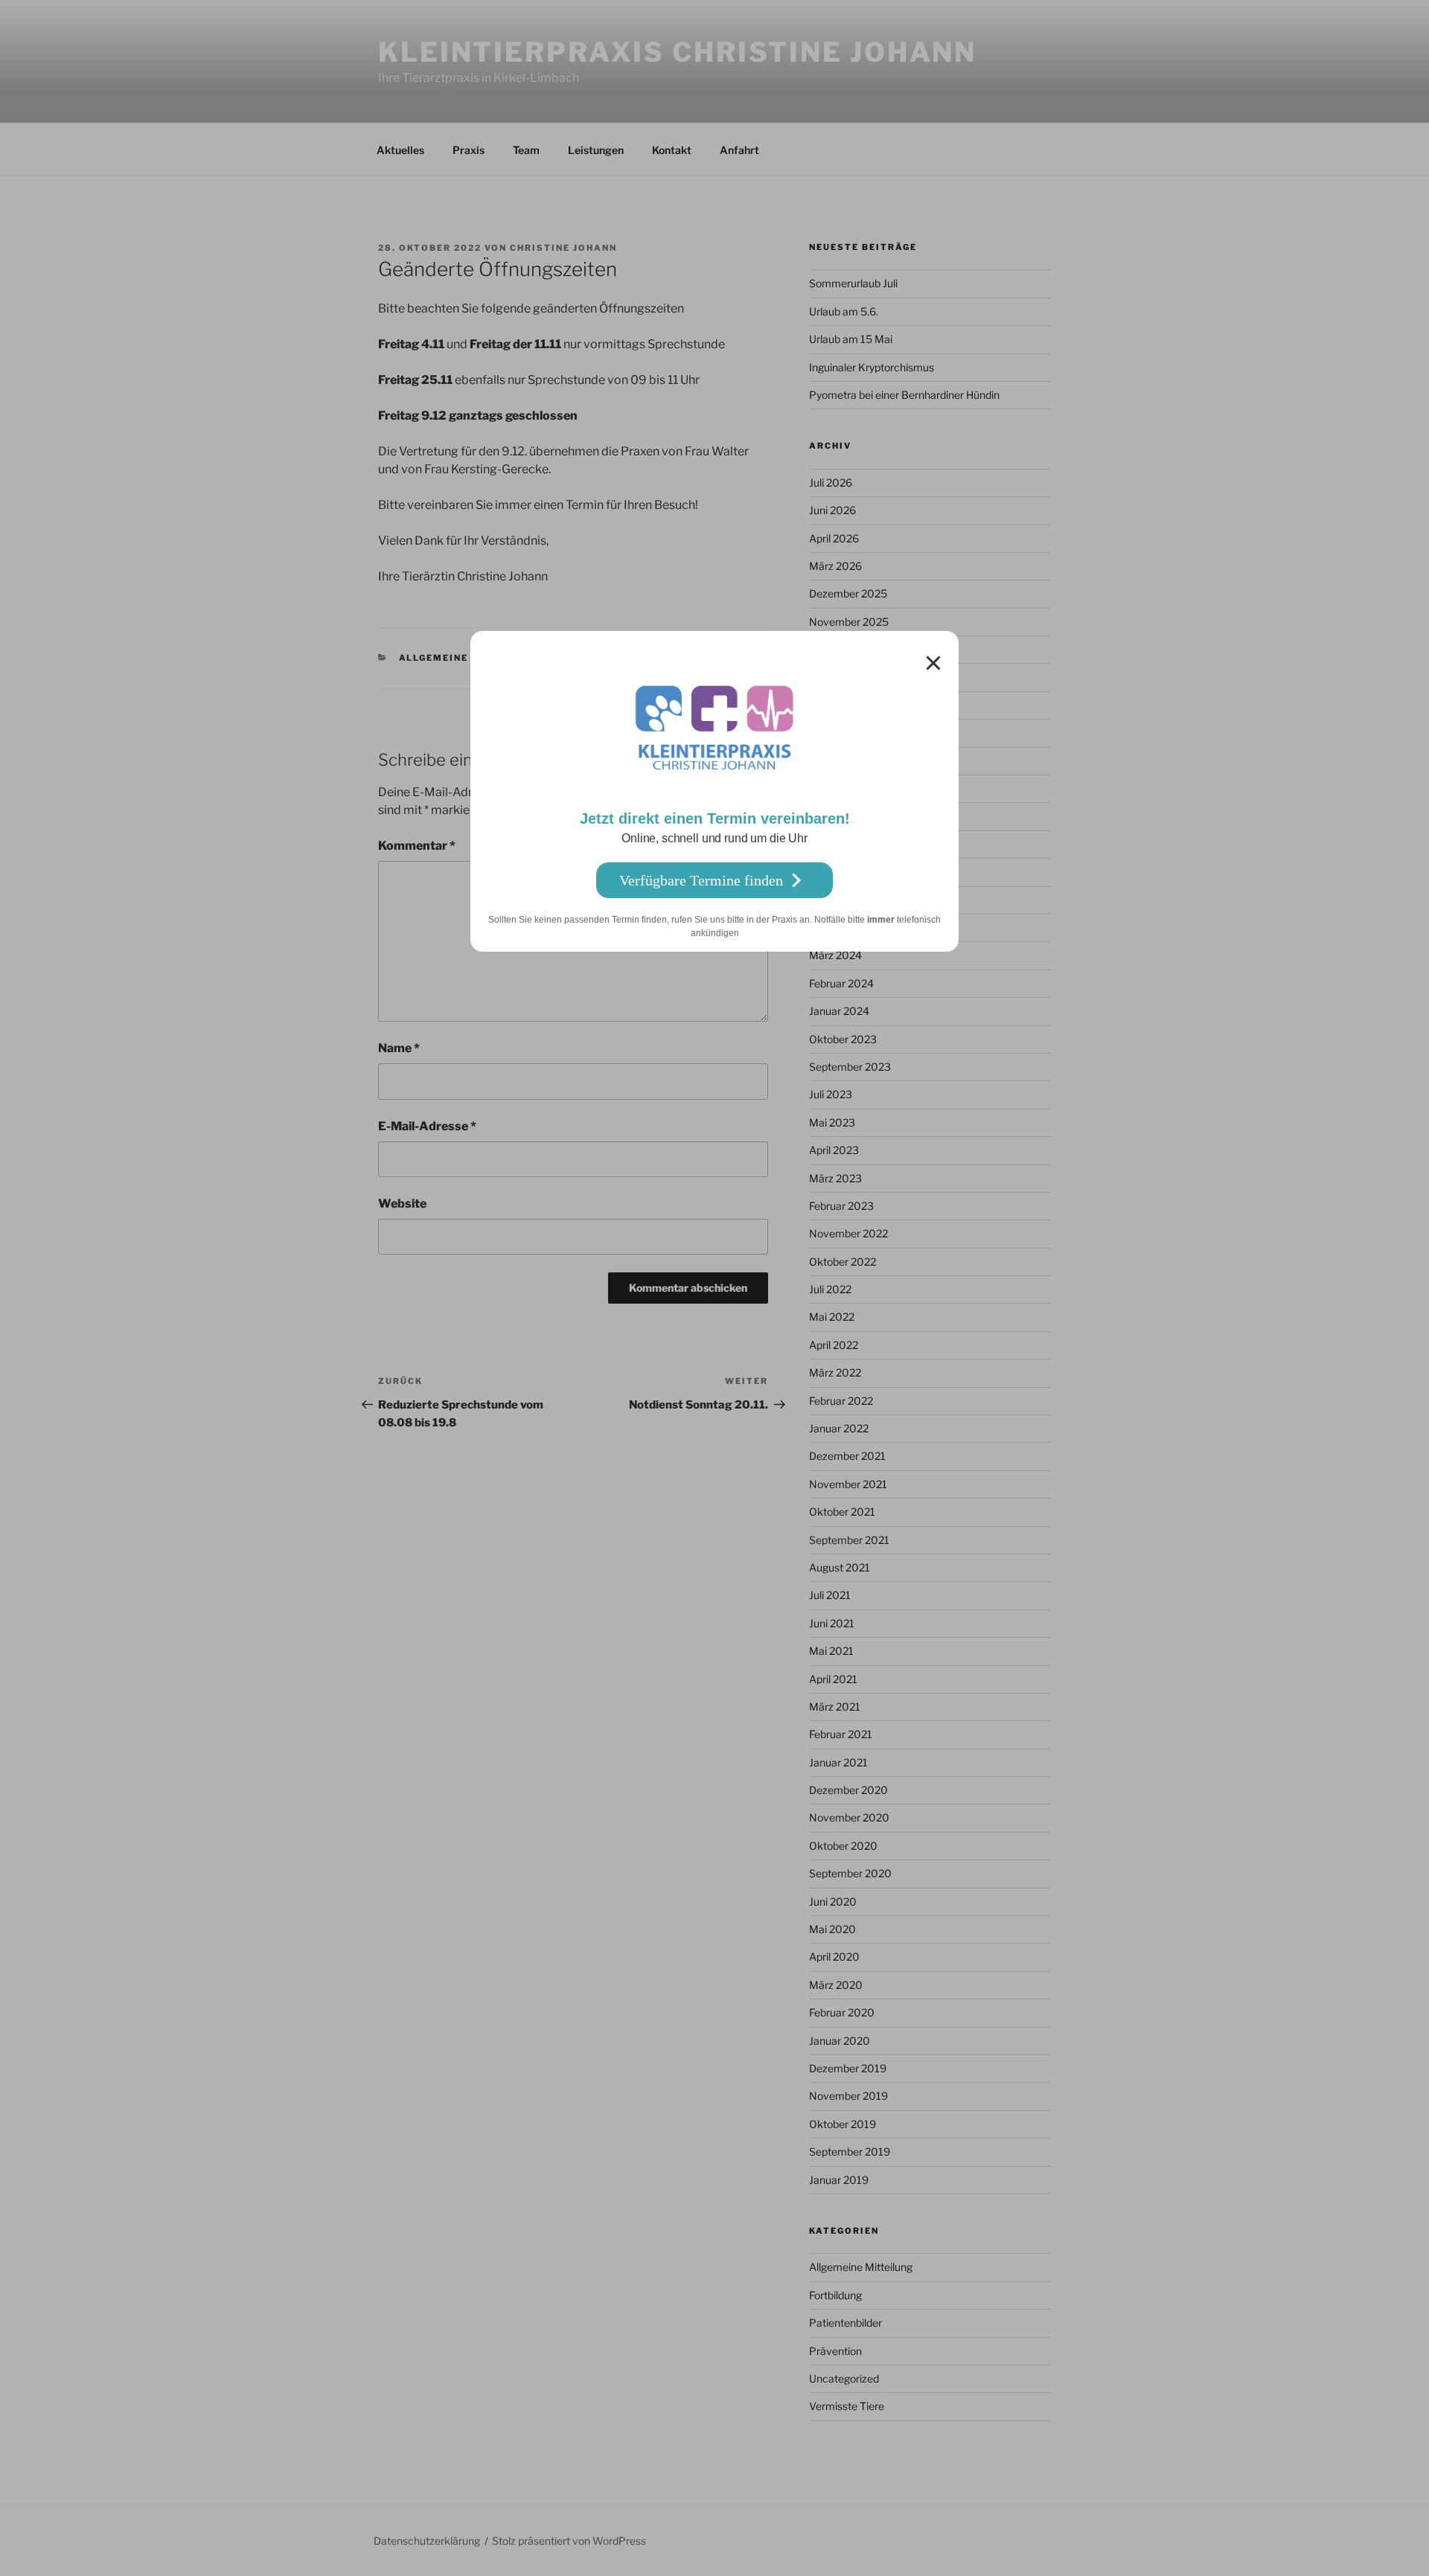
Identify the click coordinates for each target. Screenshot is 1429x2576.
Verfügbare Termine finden (701, 880)
